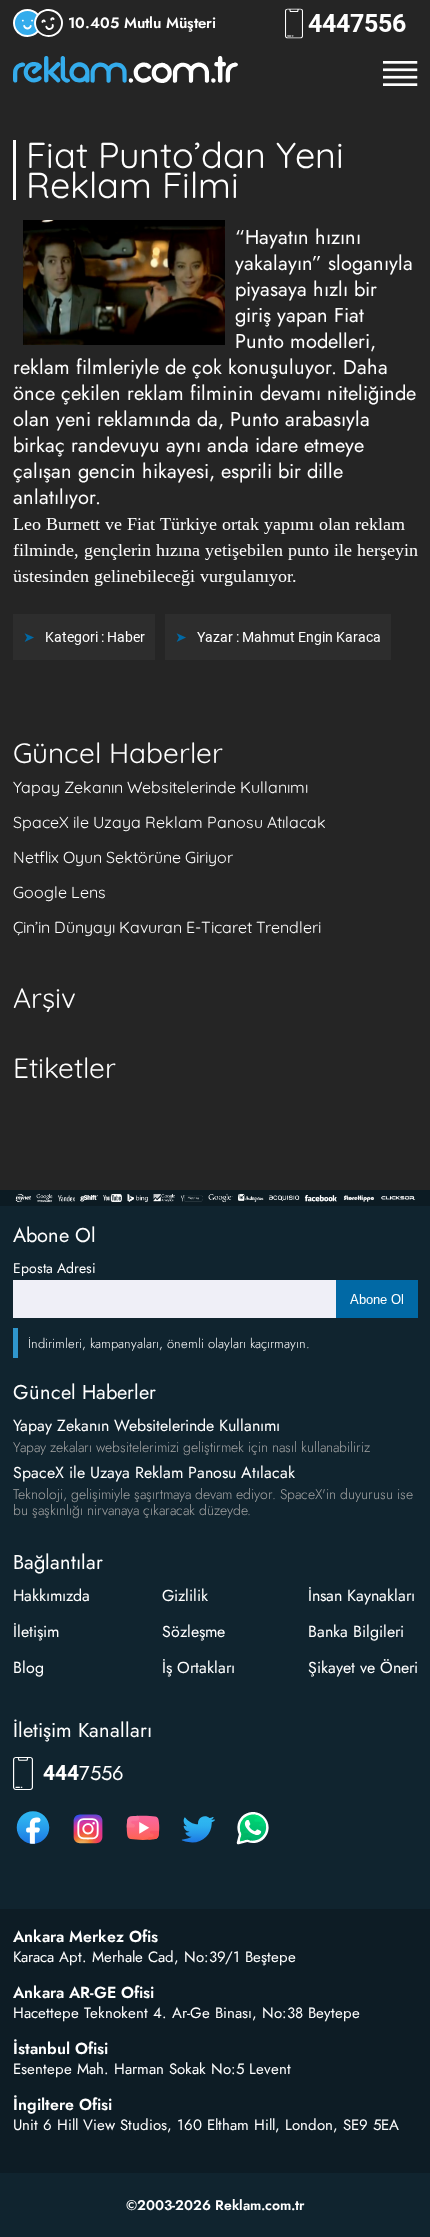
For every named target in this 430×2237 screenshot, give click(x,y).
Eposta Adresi (54, 1268)
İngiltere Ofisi (62, 2105)
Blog (28, 1667)
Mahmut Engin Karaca (311, 637)
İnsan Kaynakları (361, 1595)
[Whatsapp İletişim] (253, 1843)
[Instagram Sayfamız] (88, 1843)
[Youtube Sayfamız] (143, 1843)
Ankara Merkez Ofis (85, 1937)
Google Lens (59, 892)
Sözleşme (193, 1631)
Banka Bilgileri (356, 1631)
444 (357, 23)
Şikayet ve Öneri (363, 1667)
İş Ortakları (198, 1667)
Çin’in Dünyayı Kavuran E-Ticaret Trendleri (167, 927)
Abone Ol (377, 1299)
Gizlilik (185, 1595)
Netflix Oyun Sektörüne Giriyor (123, 857)
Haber (126, 637)
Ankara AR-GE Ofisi (83, 1993)
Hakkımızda (51, 1595)
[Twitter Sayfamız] (198, 1843)
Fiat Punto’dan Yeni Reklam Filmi (185, 169)
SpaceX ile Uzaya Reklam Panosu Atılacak (169, 822)
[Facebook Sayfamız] (33, 1843)
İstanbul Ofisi (60, 2049)
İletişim (36, 1631)
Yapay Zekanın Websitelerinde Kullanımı (160, 787)
